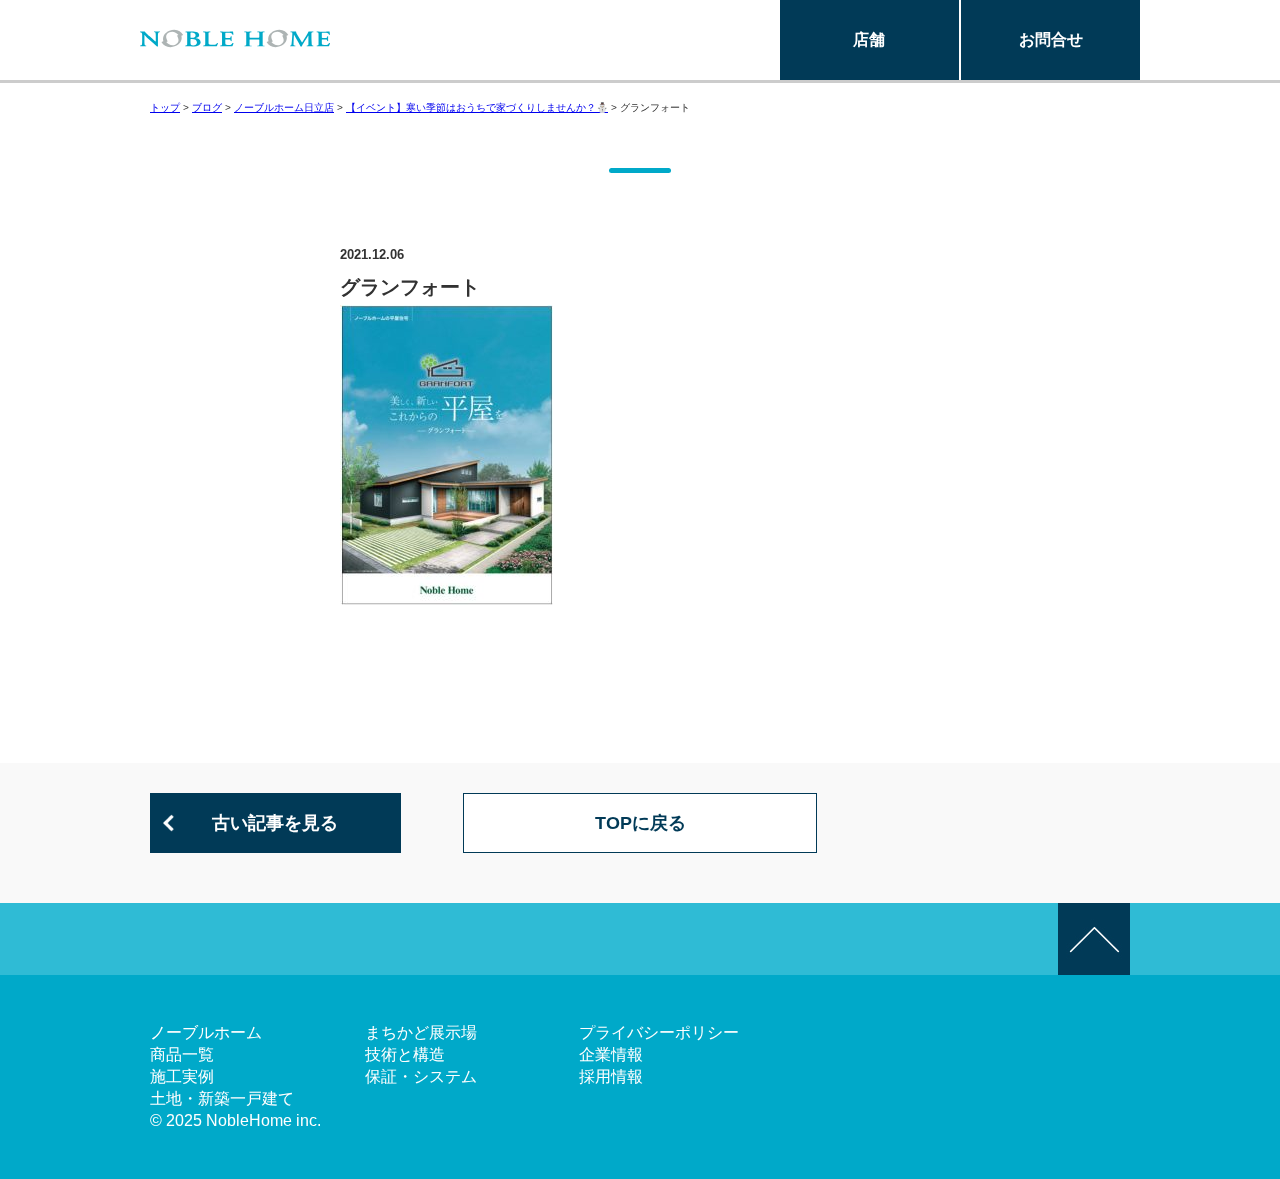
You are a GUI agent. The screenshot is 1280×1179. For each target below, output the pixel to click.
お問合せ (1051, 39)
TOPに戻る (640, 823)
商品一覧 (182, 1054)
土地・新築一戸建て (222, 1098)
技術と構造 (405, 1054)
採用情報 (611, 1076)
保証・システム (421, 1076)
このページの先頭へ (1094, 939)
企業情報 (611, 1054)
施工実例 (182, 1076)
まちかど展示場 (421, 1032)
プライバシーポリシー (659, 1032)
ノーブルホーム (206, 1032)
